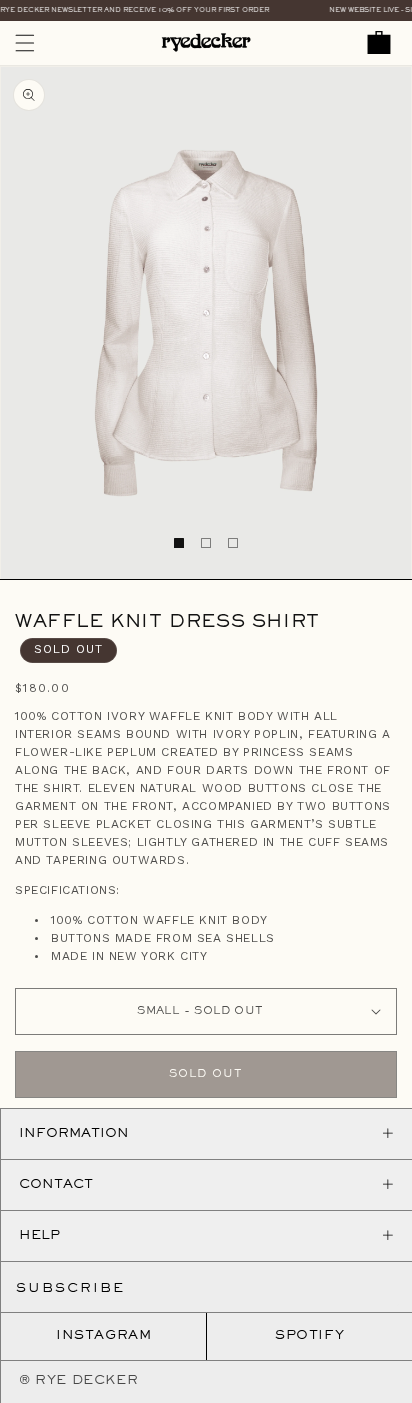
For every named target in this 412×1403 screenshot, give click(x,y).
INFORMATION (74, 1134)
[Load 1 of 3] (179, 543)
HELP (39, 1236)
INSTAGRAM (103, 1336)
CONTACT (56, 1185)
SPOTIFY (309, 1336)
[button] (25, 43)
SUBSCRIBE (70, 1289)
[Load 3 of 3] (233, 543)
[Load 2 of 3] (206, 543)
